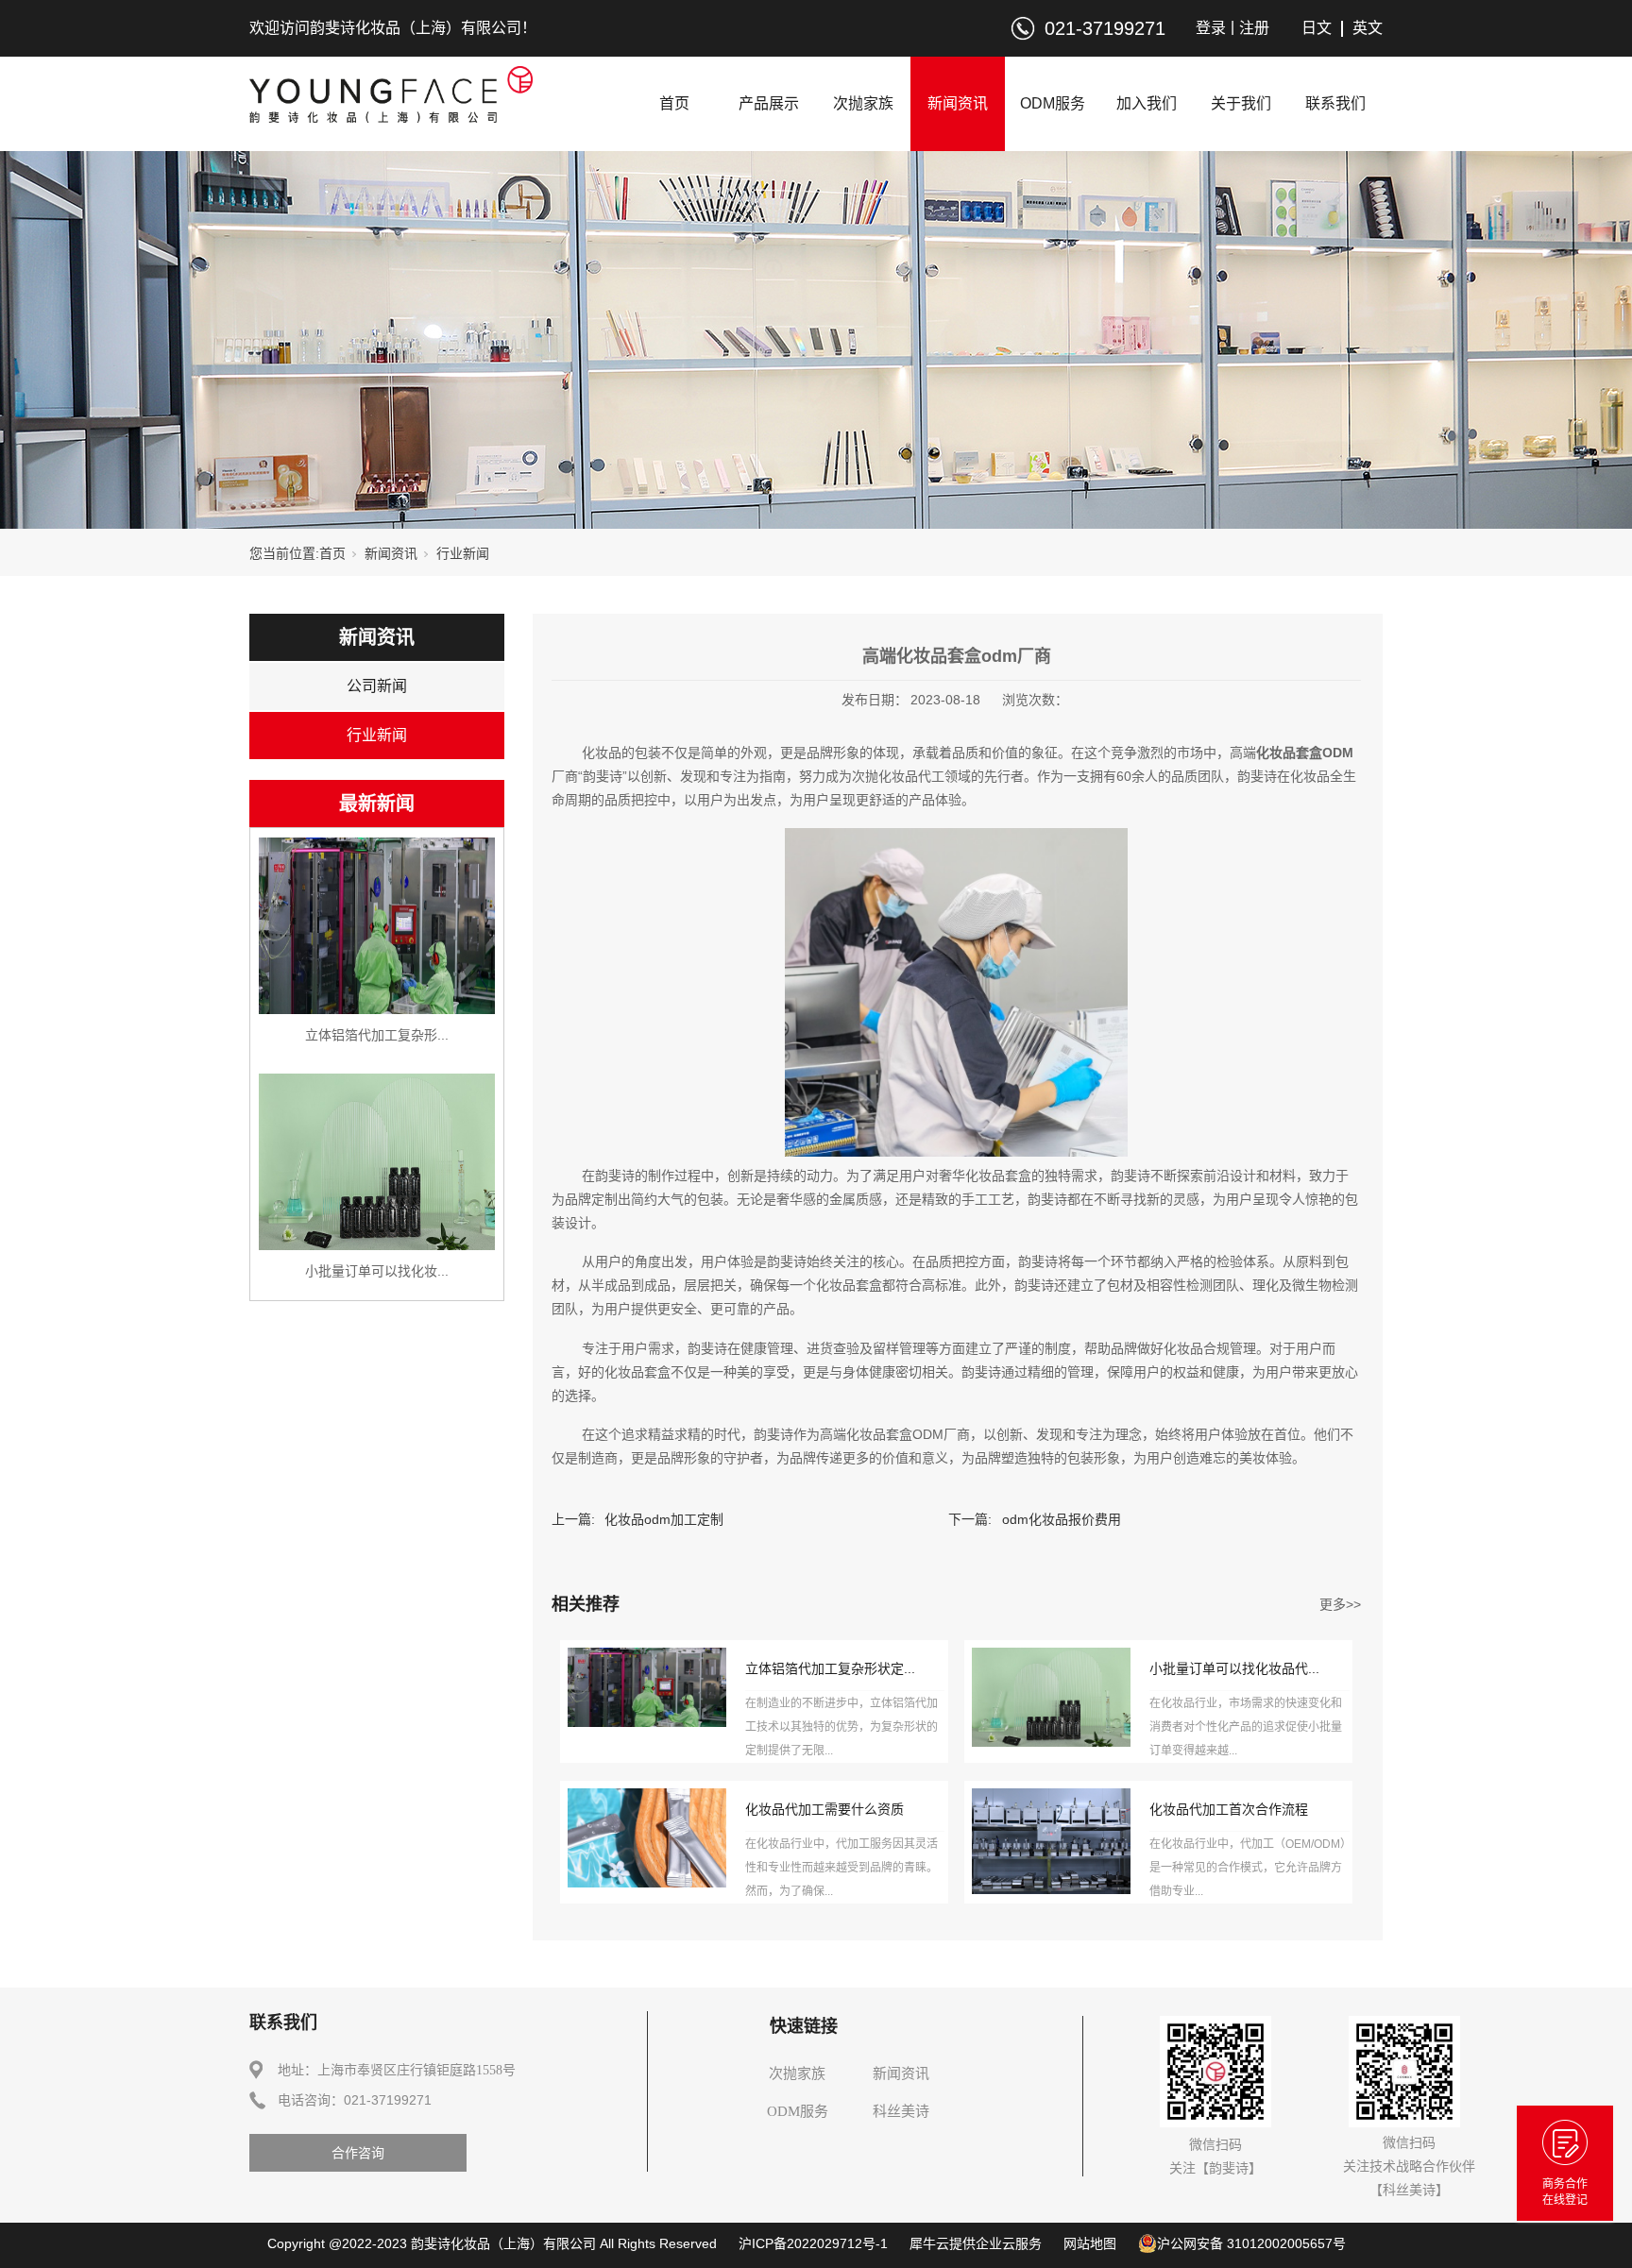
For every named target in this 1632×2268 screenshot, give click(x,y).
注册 (1254, 28)
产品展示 (769, 103)
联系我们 (1335, 103)
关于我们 (1241, 103)
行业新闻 (463, 553)
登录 (1211, 28)
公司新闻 (377, 686)
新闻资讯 (958, 103)
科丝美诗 (901, 2111)
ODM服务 (1053, 103)
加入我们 (1147, 103)
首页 (674, 103)
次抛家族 (863, 103)
